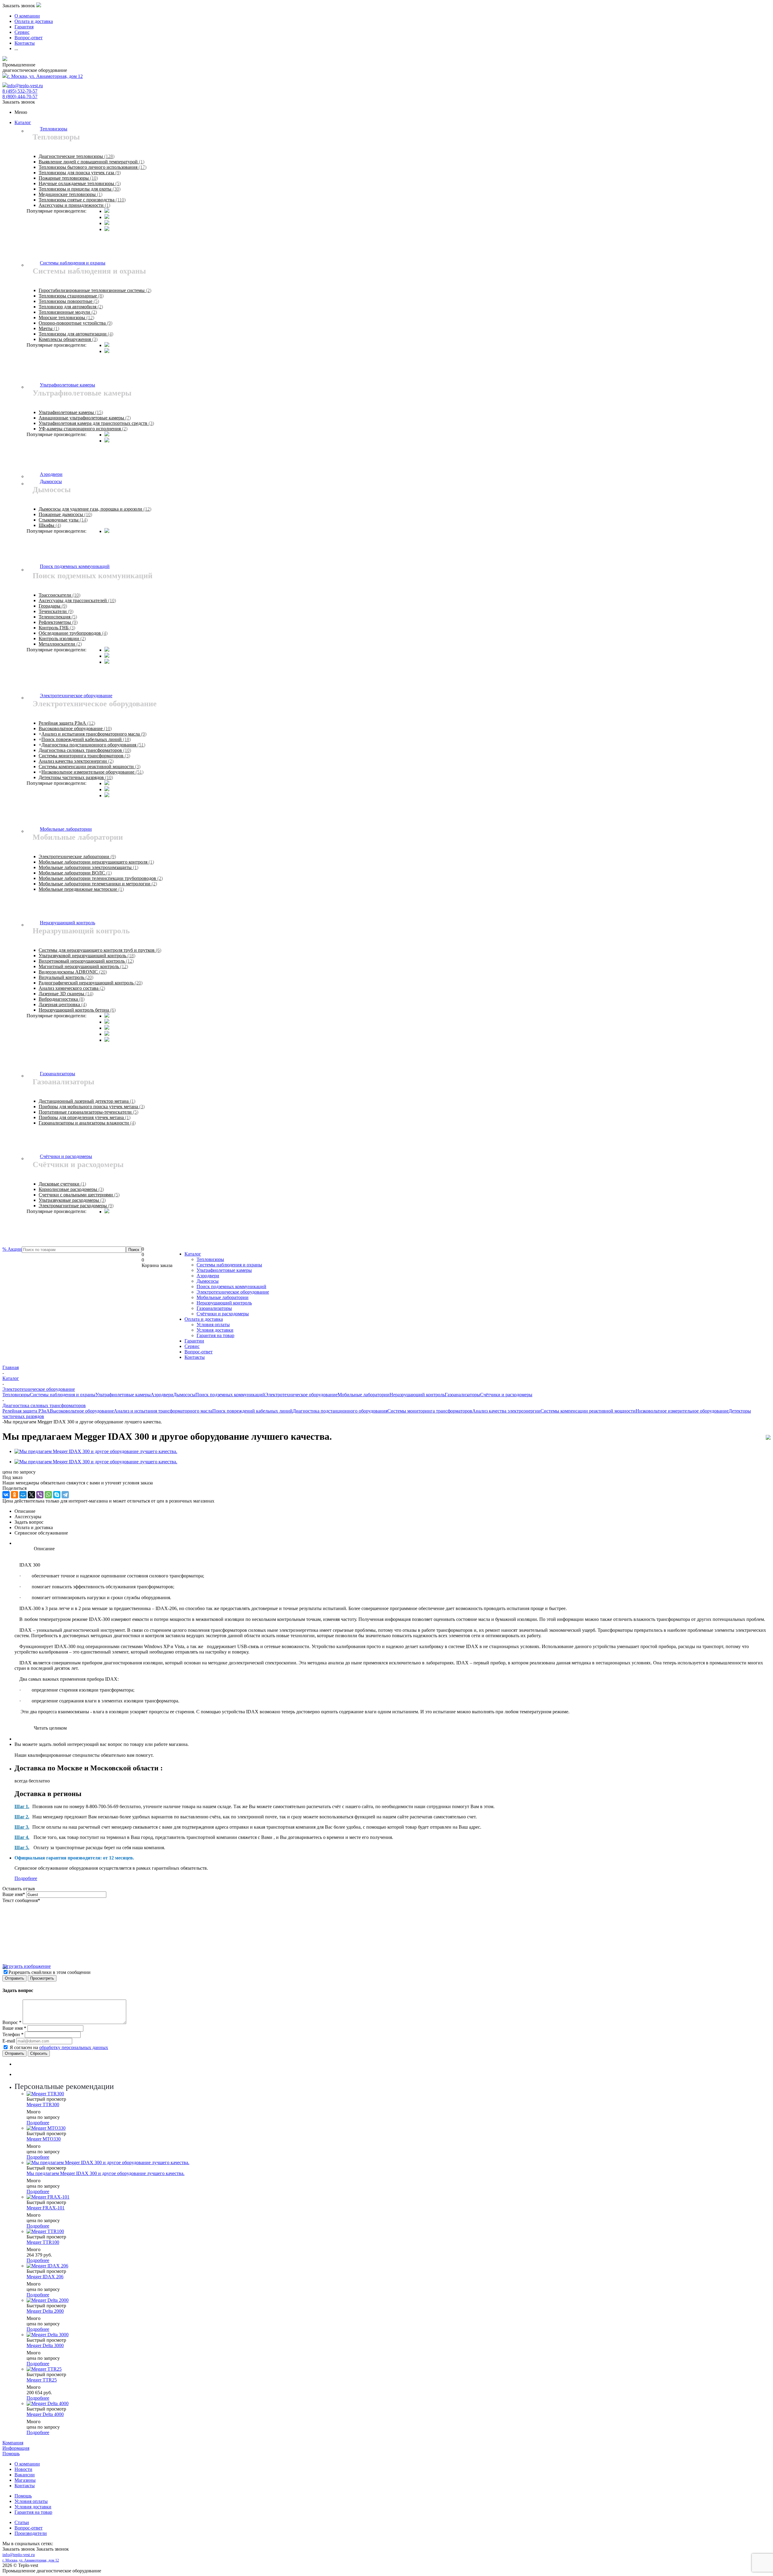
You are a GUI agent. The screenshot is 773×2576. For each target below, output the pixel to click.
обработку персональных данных (74, 2047)
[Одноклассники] (14, 1495)
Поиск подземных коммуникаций (231, 1286)
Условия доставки (215, 1330)
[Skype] (57, 1495)
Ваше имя (14, 1894)
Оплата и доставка (204, 1319)
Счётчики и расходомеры (223, 1314)
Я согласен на (59, 2047)
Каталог (23, 122)
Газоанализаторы (214, 1308)
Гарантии (194, 1341)
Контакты (195, 1357)
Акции (12, 1249)
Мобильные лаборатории (223, 1297)
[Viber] (40, 1495)
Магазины (25, 2480)
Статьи (22, 2522)
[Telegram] (65, 1495)
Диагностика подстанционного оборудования (340, 1411)
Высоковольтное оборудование (82, 1411)
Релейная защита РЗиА (26, 1411)
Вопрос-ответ (199, 1352)
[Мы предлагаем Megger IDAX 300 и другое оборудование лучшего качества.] (96, 1451)
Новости (23, 2469)
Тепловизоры (210, 1259)
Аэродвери (208, 1276)
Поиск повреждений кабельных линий (252, 1411)
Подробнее (26, 1878)
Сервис (192, 1346)
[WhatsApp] (48, 1495)
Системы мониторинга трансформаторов (430, 1411)
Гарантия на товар (215, 1335)
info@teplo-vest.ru (25, 86)
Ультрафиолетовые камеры (224, 1270)
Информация (16, 2448)
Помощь (11, 2454)
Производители (31, 2533)
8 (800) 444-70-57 (20, 96)
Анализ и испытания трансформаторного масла (163, 1411)
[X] (31, 1495)
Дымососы (208, 1281)
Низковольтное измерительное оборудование (682, 1411)
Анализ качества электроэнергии (506, 1411)
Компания (13, 2443)
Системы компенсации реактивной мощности (588, 1411)
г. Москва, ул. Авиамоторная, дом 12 (45, 76)
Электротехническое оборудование (233, 1292)
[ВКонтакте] (6, 1495)
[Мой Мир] (23, 1495)
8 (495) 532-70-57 (20, 91)
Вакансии (25, 2475)
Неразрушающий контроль (224, 1303)
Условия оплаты (213, 1325)
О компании (27, 2464)
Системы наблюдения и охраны (229, 1265)
